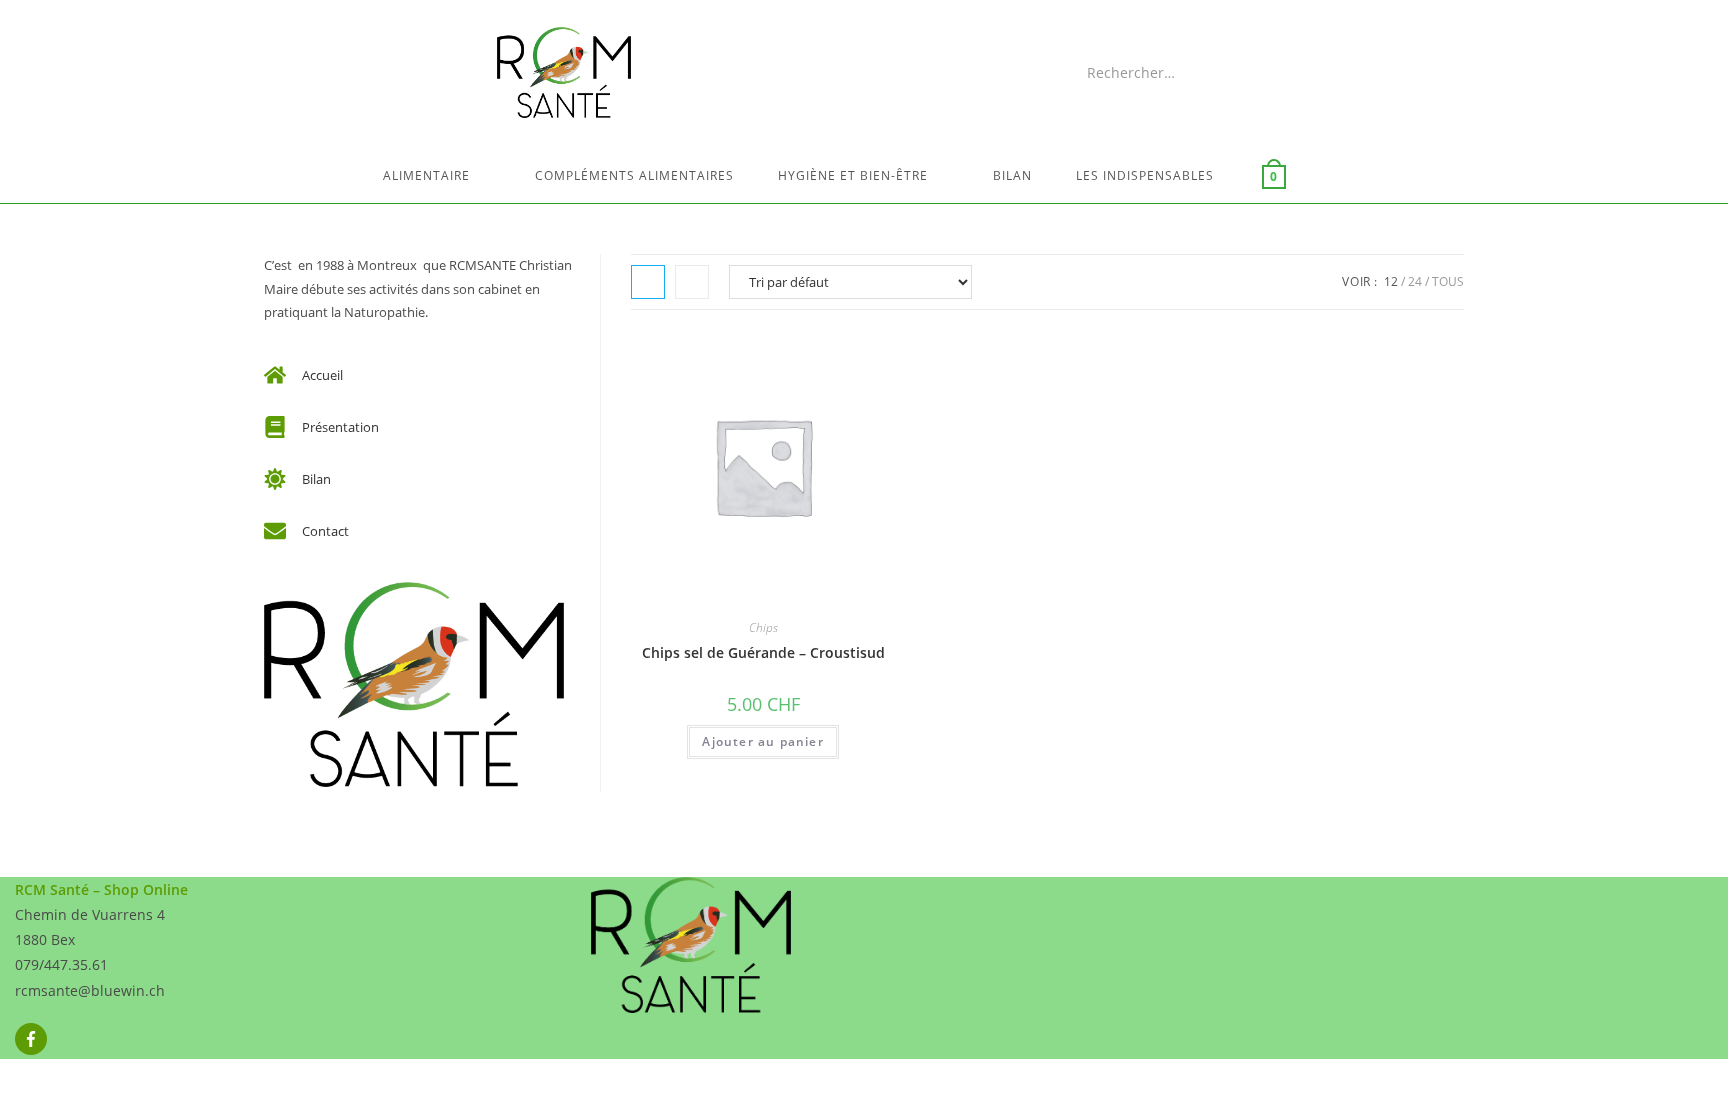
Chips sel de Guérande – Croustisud (763, 652)
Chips (763, 627)
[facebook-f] (33, 1039)
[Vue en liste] (692, 282)
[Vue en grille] (648, 282)
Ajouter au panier (762, 741)
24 (1415, 281)
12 (1391, 281)
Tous (1448, 281)
